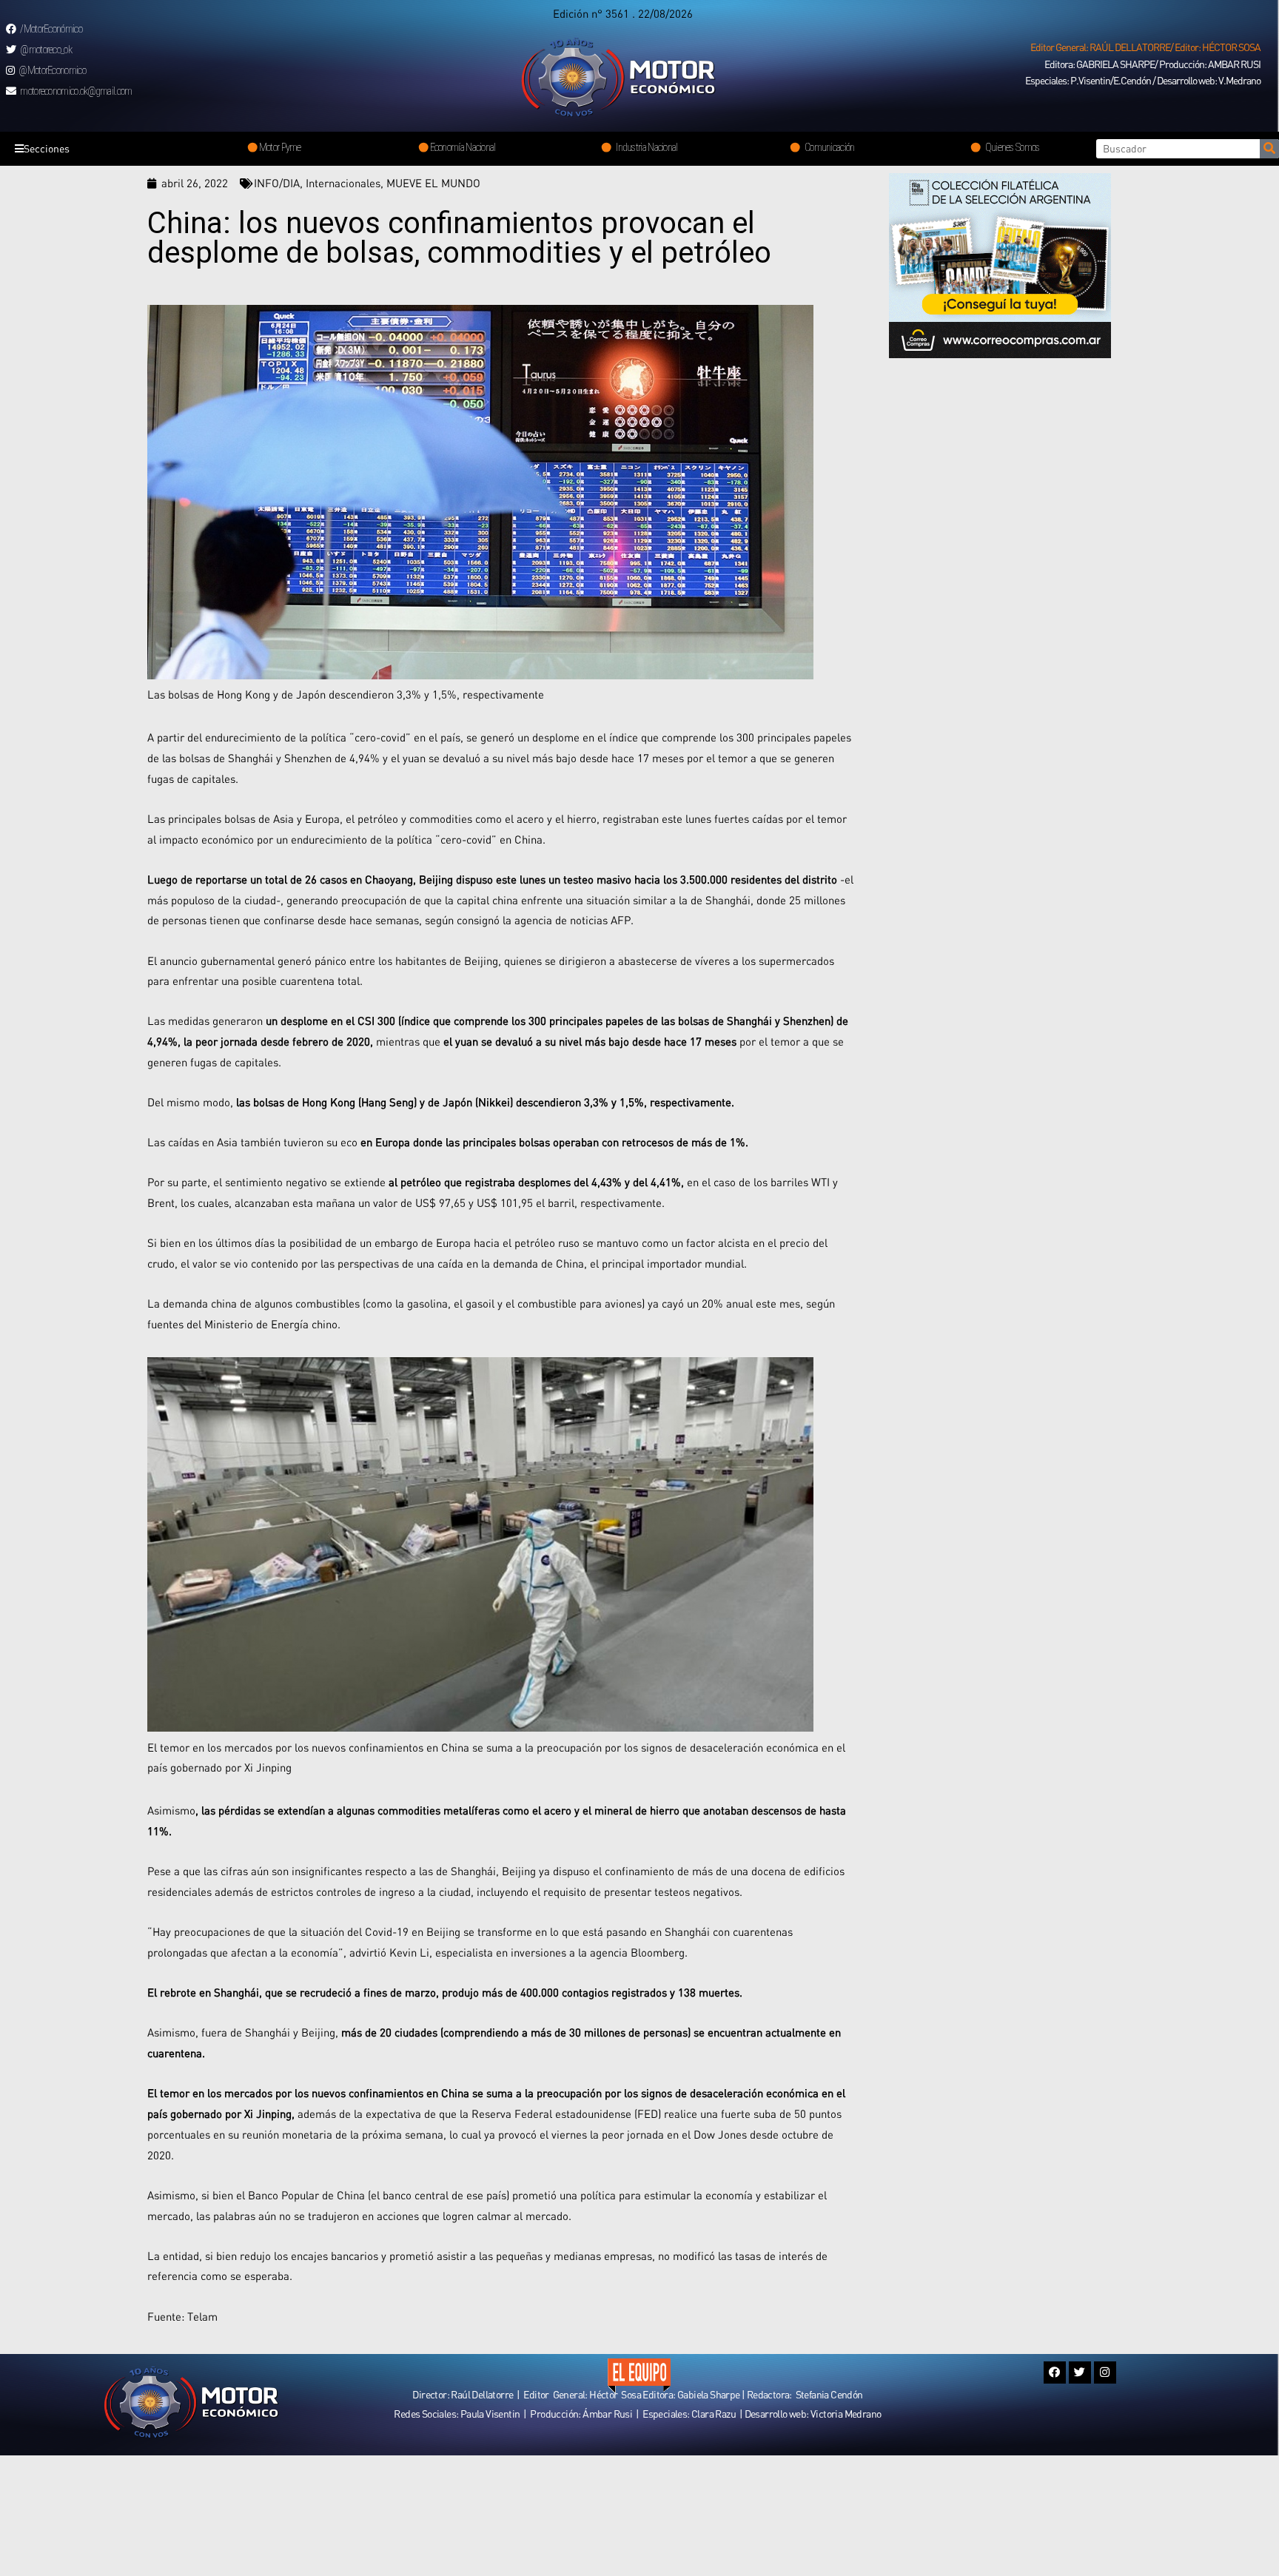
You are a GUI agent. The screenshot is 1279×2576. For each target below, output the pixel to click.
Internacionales (343, 183)
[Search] (1269, 149)
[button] (1145, 47)
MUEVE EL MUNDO (433, 183)
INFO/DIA (277, 183)
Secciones (47, 148)
